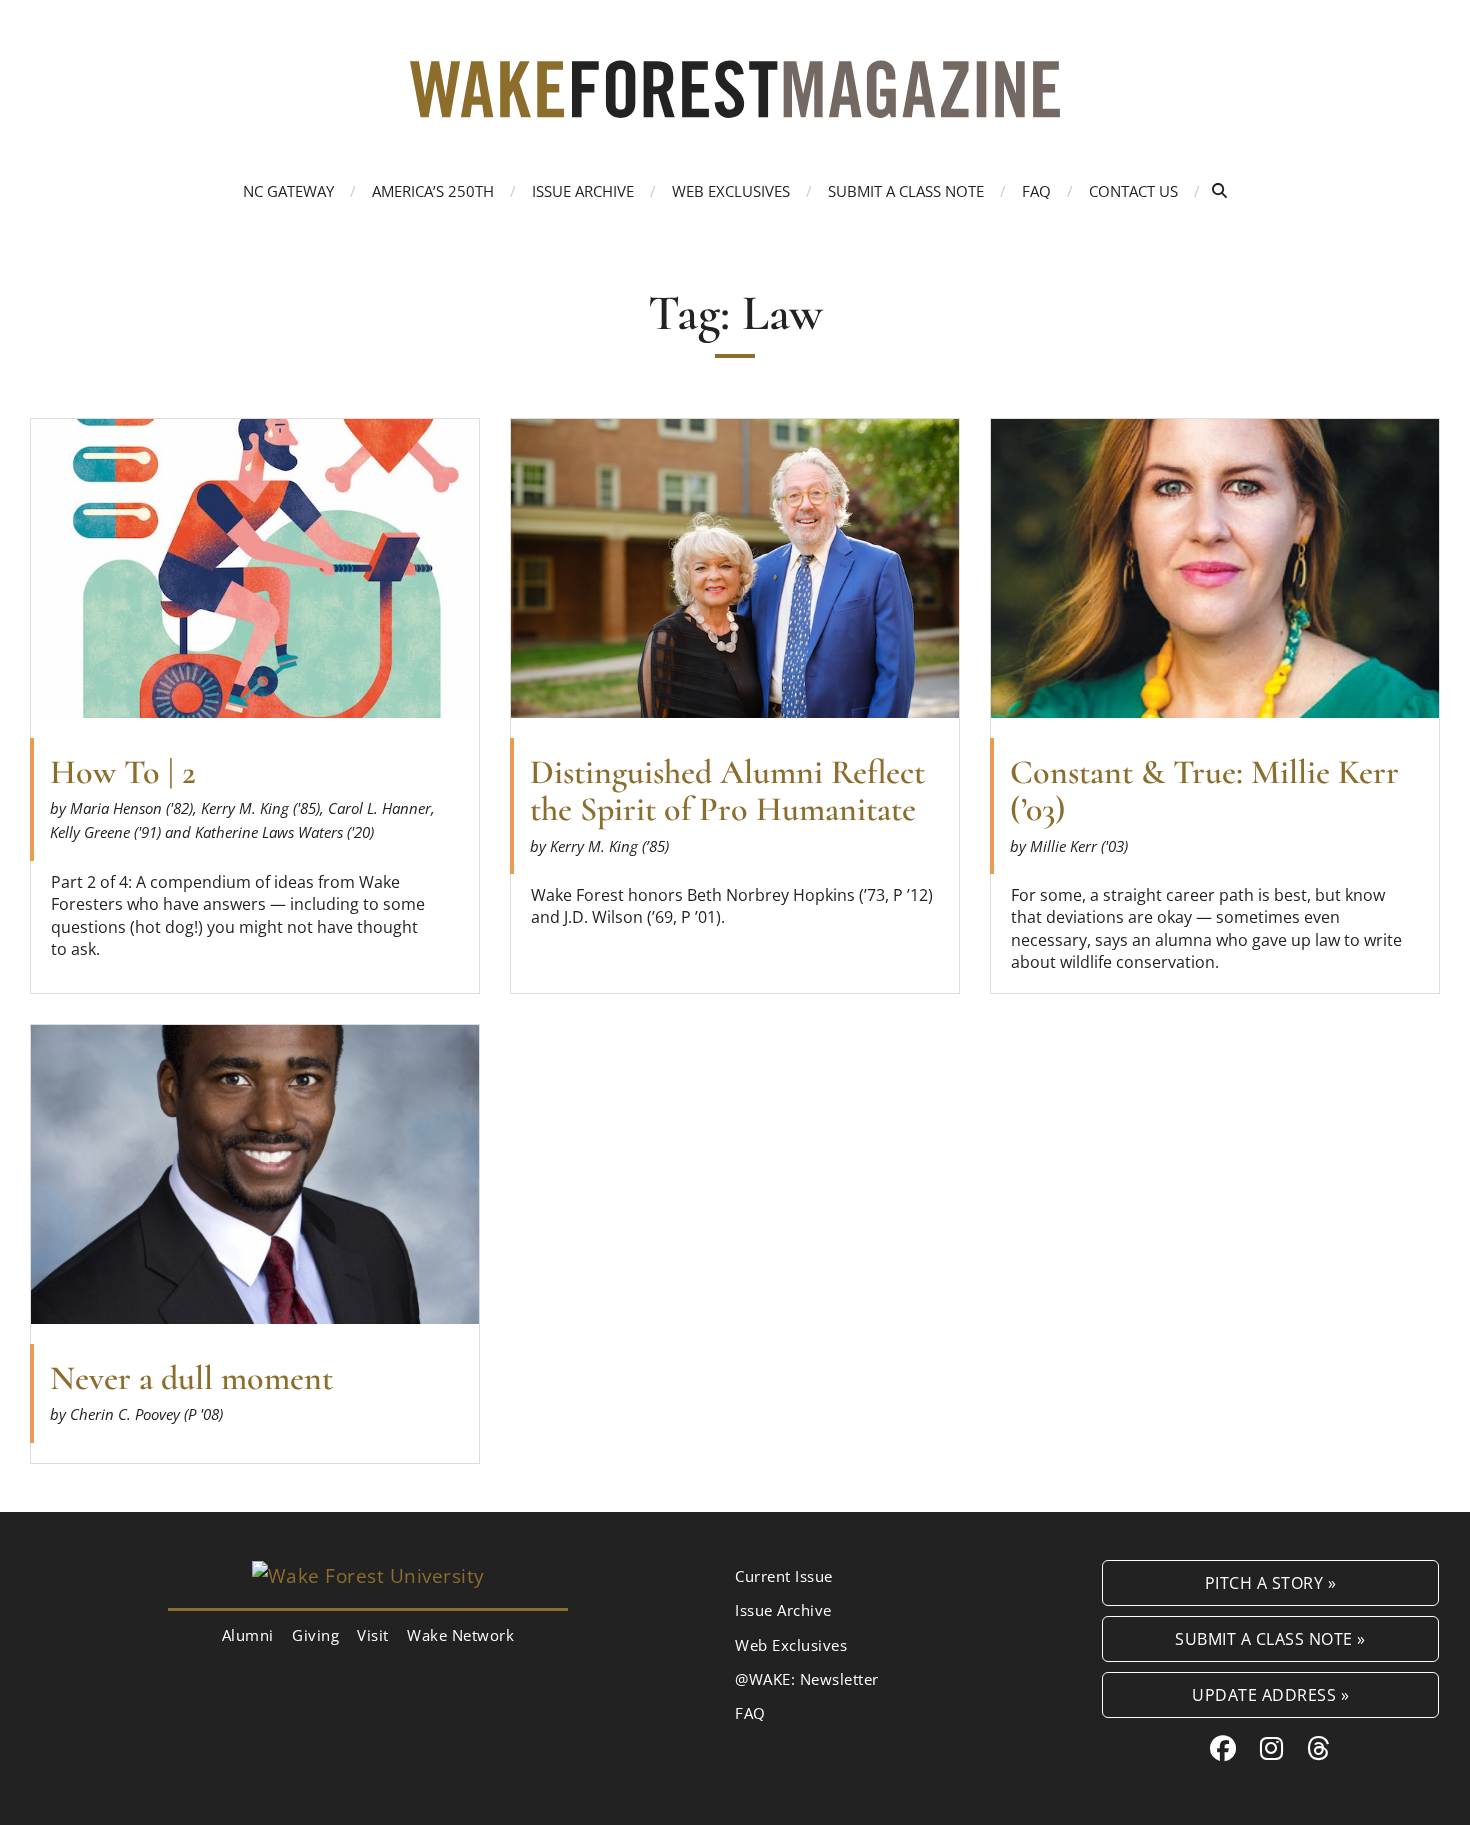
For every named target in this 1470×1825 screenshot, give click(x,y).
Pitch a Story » (1271, 1582)
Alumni (248, 1635)
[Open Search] (1219, 190)
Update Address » (1270, 1694)
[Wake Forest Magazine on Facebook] (1223, 1748)
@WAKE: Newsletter (807, 1679)
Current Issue (784, 1576)
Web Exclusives (731, 191)
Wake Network (460, 1635)
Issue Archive (583, 191)
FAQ (1036, 191)
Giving (315, 1635)
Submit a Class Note (906, 191)
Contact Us (1133, 191)
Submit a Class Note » (1270, 1638)
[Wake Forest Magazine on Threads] (1319, 1748)
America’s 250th (433, 191)
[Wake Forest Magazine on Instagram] (1272, 1748)
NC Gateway (288, 191)
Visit (373, 1635)
